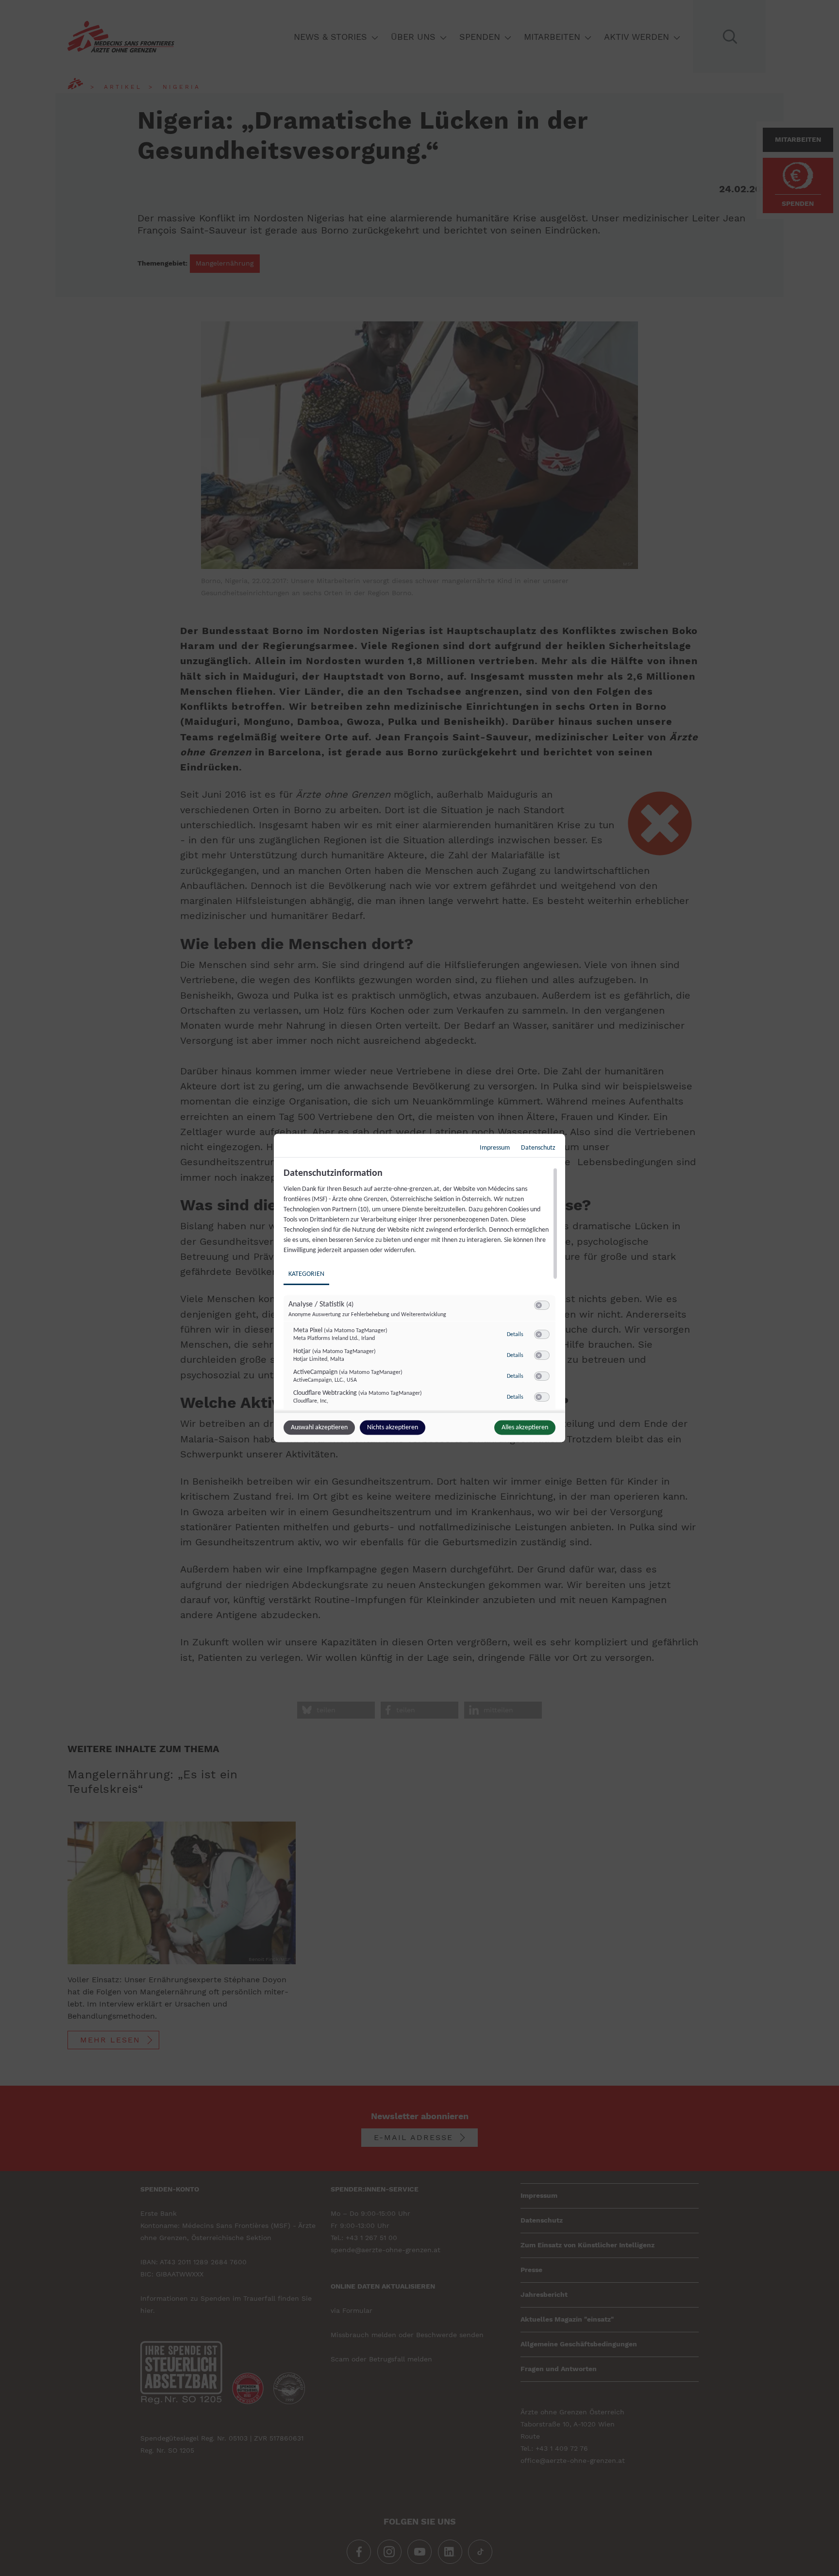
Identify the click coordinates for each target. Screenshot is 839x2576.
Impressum (495, 1148)
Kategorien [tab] (306, 1274)
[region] (421, 1289)
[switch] (542, 1305)
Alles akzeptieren (525, 1428)
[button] (539, 1305)
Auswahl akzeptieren (319, 1428)
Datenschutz (538, 1148)
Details (515, 1334)
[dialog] (419, 1288)
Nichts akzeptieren (393, 1428)
